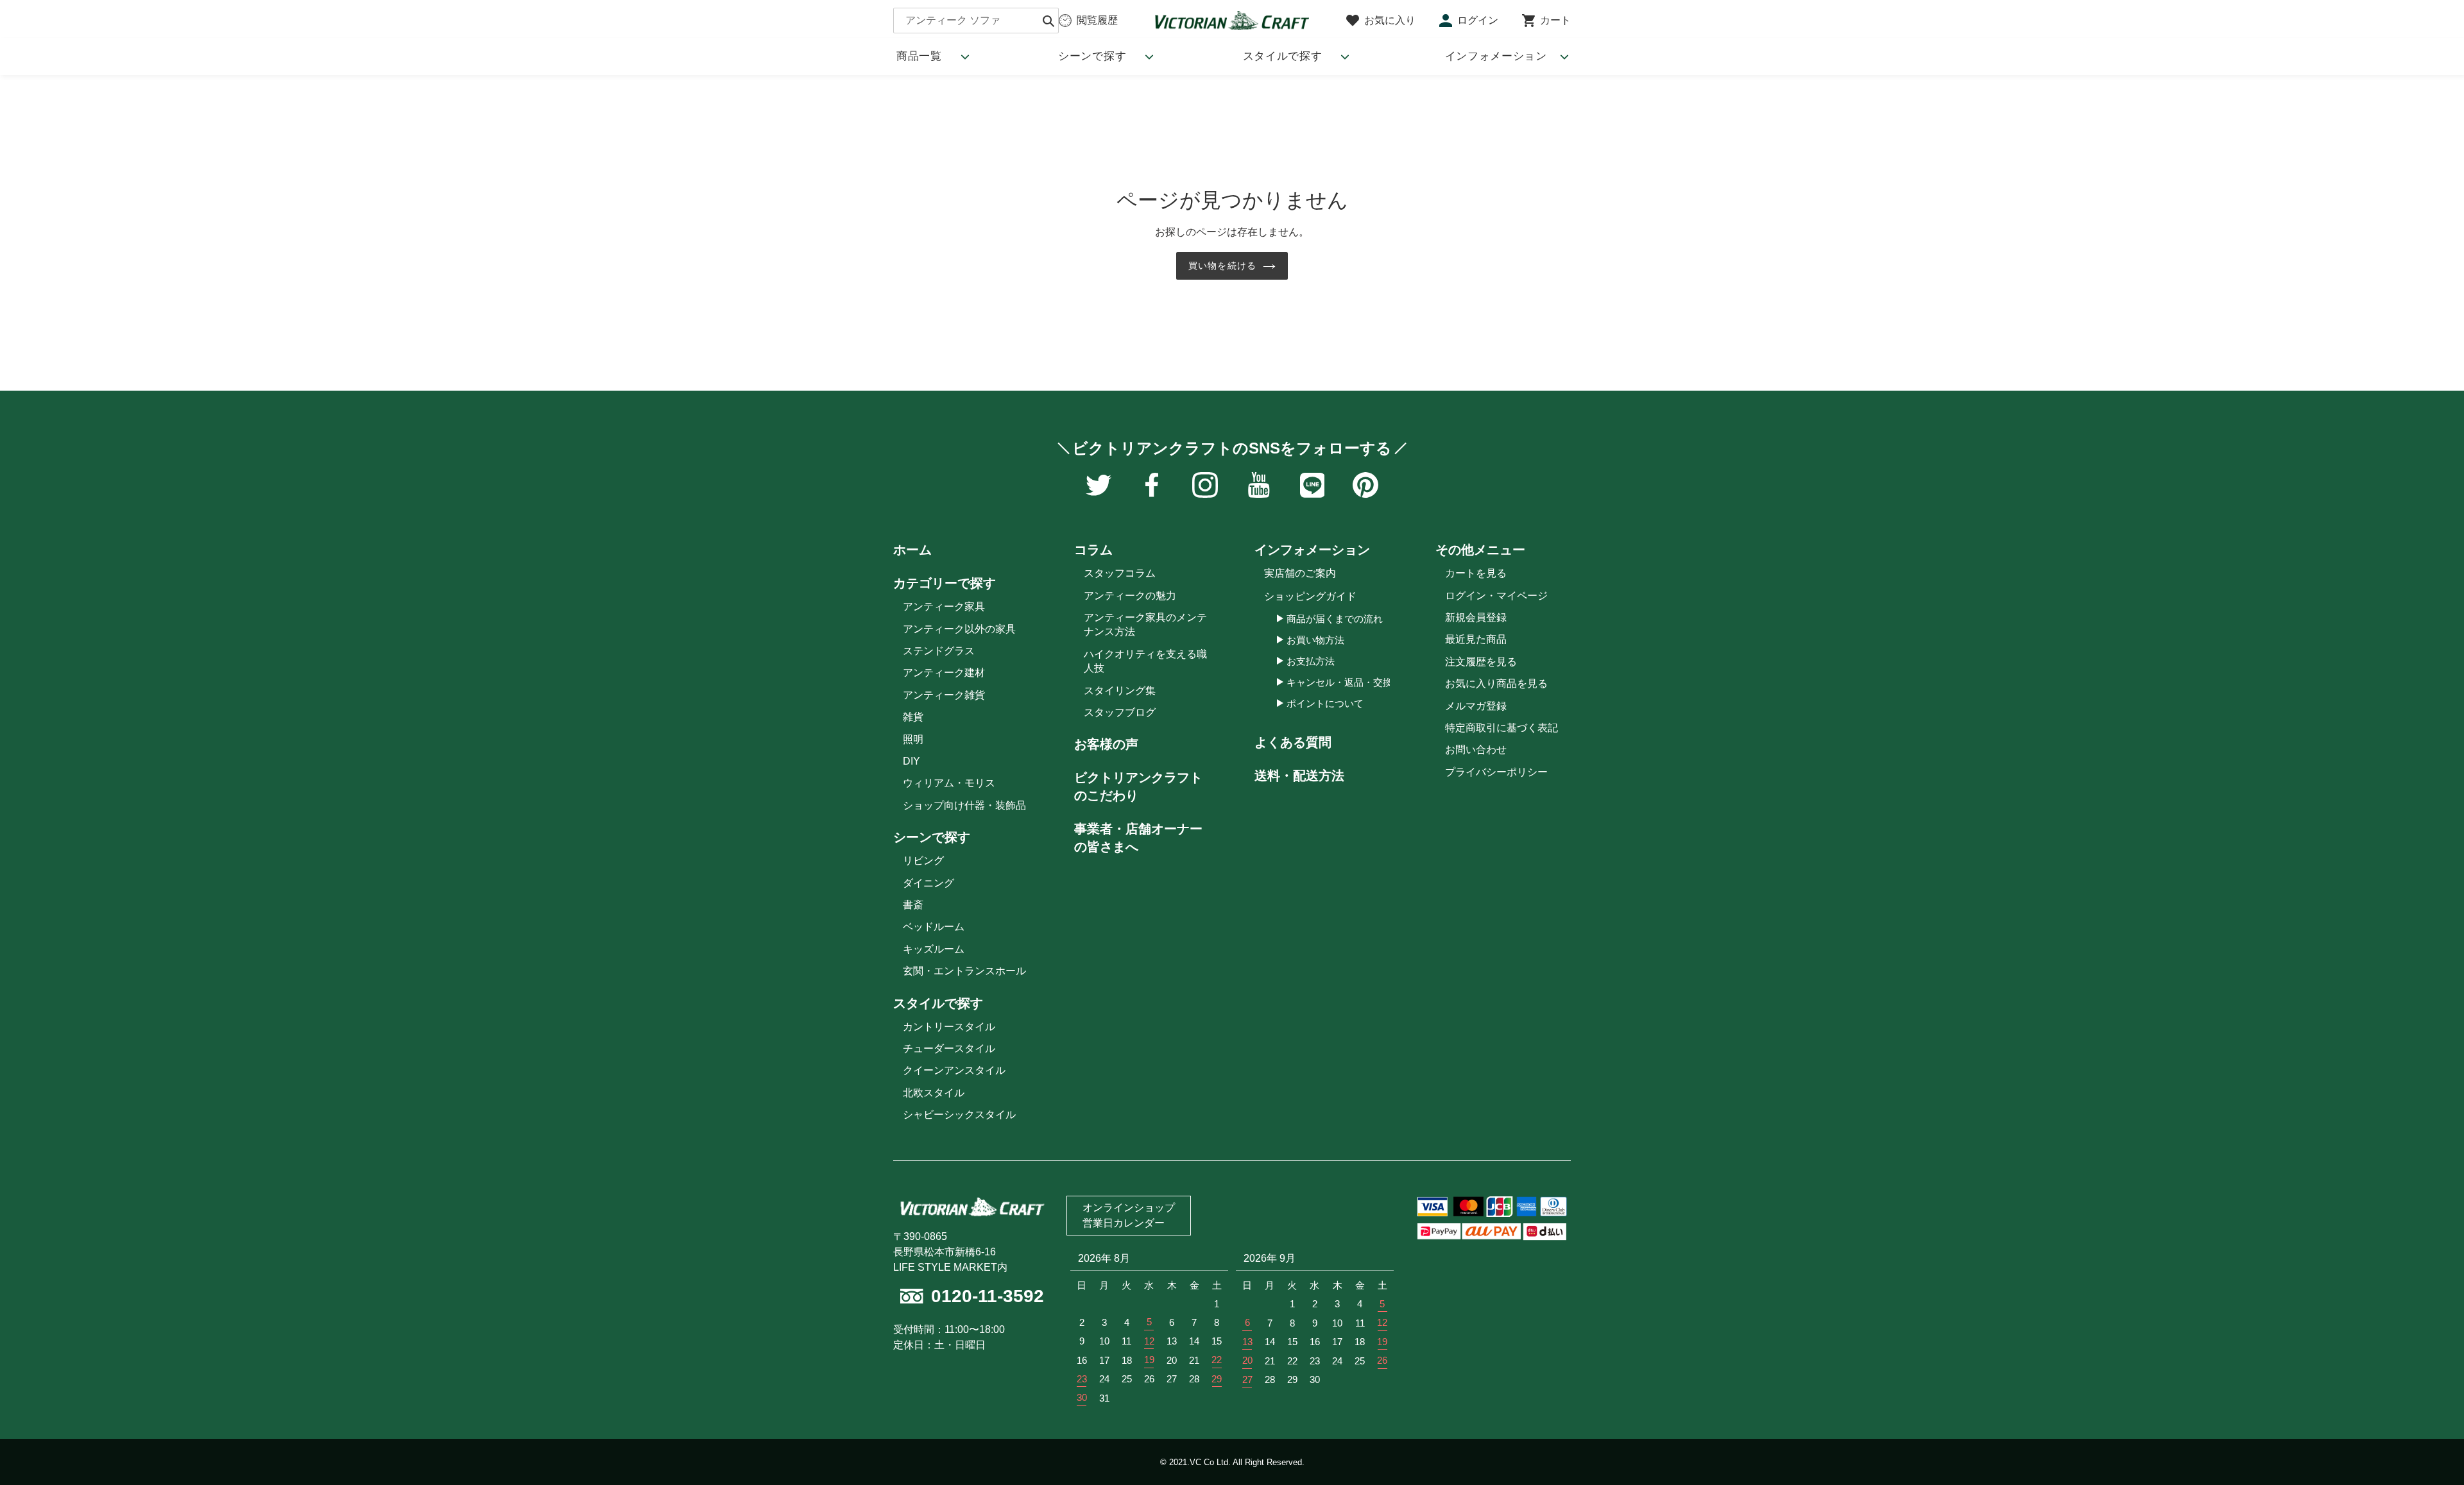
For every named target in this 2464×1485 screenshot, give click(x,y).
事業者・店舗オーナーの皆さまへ (1138, 838)
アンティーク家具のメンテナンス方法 (1145, 624)
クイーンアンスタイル (954, 1070)
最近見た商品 (1476, 639)
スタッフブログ (1120, 712)
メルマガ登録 (1476, 706)
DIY (911, 761)
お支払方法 (1311, 661)
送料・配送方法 (1299, 776)
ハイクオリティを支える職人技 (1145, 661)
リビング (923, 861)
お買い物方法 (1315, 640)
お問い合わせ (1476, 750)
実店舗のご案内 (1300, 573)
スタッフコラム (1120, 573)
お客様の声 (1106, 744)
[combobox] (976, 21)
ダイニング (928, 883)
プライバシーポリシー (1496, 772)
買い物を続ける (1222, 266)
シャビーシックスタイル (959, 1115)
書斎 (913, 905)
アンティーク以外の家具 (959, 629)
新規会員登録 (1476, 617)
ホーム (912, 550)
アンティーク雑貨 (944, 695)
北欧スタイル (934, 1093)
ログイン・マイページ (1496, 596)
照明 (913, 739)
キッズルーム (934, 949)
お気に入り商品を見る (1496, 683)
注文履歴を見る (1481, 662)
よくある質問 (1293, 742)
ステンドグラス (939, 651)
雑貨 (913, 717)
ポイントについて (1325, 703)
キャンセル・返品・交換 (1339, 682)
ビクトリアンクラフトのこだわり (1138, 786)
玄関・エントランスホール (964, 971)
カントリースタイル (949, 1027)
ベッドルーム (934, 927)
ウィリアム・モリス (949, 783)
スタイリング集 (1120, 691)
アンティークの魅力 (1130, 596)
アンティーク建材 (944, 673)
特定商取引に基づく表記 (1502, 728)
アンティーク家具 (944, 607)
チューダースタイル (949, 1048)
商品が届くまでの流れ (1335, 619)
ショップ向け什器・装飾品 (964, 805)
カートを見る (1476, 573)
